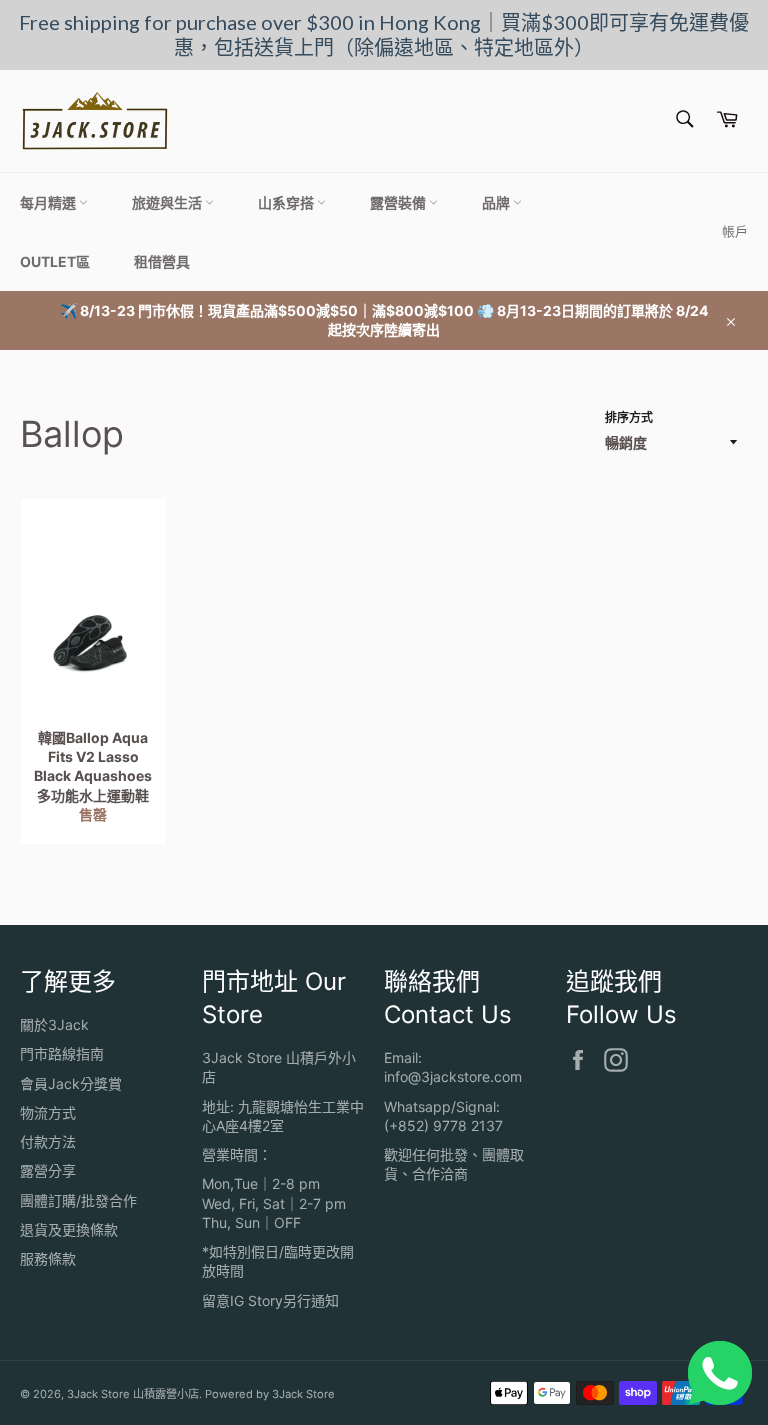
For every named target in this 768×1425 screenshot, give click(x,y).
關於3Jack (54, 1024)
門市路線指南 (62, 1053)
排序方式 (629, 417)
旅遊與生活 (168, 202)
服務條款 (48, 1258)
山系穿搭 (287, 202)
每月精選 (49, 202)
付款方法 (48, 1141)
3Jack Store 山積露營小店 (133, 1394)
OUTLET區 (55, 261)
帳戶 (735, 231)
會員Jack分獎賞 (71, 1083)
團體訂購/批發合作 (78, 1200)
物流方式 (48, 1112)
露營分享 (48, 1170)
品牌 (497, 202)
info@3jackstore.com (453, 1076)
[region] (384, 35)
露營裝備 (399, 202)
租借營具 (162, 261)
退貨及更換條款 (69, 1229)
